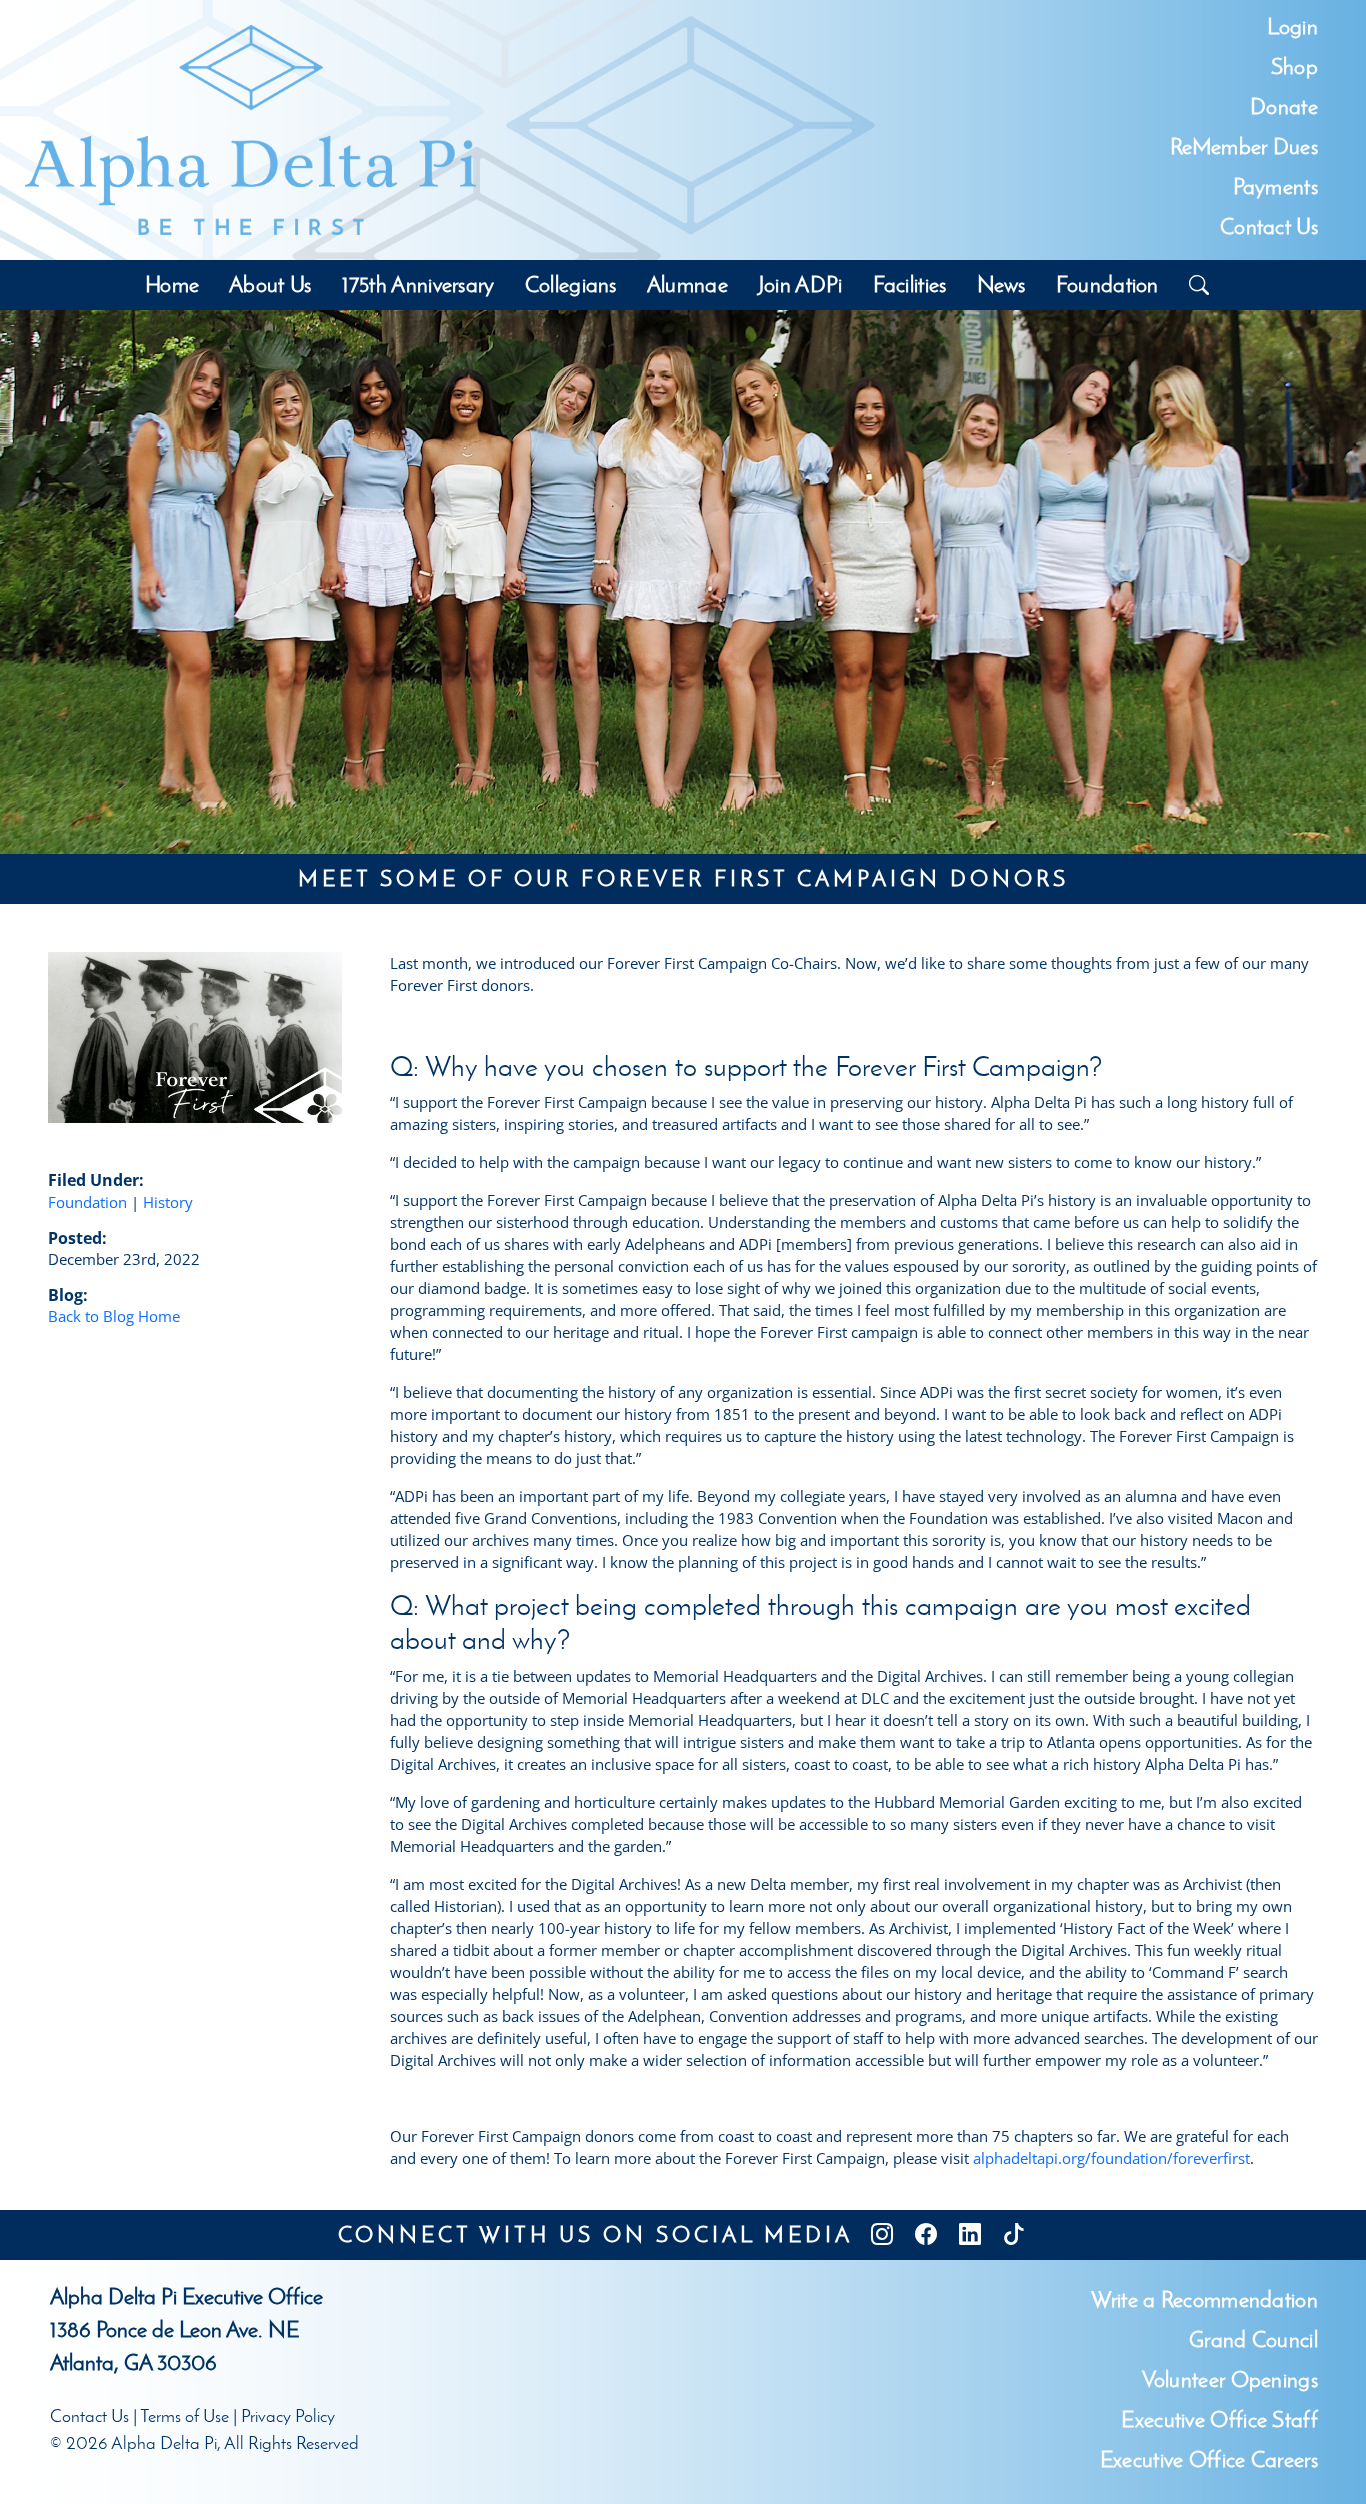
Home (172, 284)
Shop (1294, 66)
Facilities (910, 284)
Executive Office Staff (1219, 2419)
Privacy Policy (288, 2416)
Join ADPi (800, 284)
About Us (270, 284)
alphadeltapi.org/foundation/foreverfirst (1111, 2158)
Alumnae (687, 284)
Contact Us (1269, 226)
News (1001, 284)
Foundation (1107, 284)
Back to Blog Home (114, 1316)
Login (1292, 26)
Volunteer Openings (1230, 2379)
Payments (1275, 186)
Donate (1284, 106)
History (168, 1202)
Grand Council (1253, 2339)
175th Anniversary (418, 284)
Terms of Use (184, 2416)
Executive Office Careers (1209, 2459)
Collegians (571, 284)
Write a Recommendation (1204, 2299)
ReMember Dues (1244, 146)
